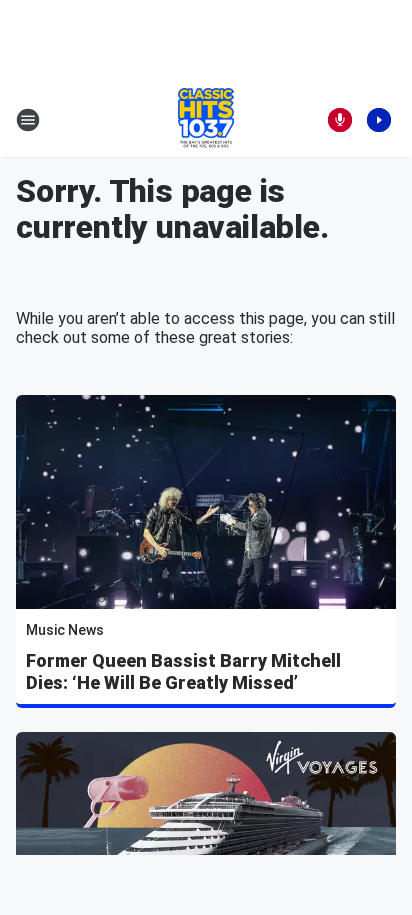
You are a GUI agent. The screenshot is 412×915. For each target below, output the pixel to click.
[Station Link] (206, 120)
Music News (65, 630)
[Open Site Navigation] (28, 120)
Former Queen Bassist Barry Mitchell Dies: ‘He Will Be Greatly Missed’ (183, 671)
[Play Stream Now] (379, 120)
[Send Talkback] (340, 120)
